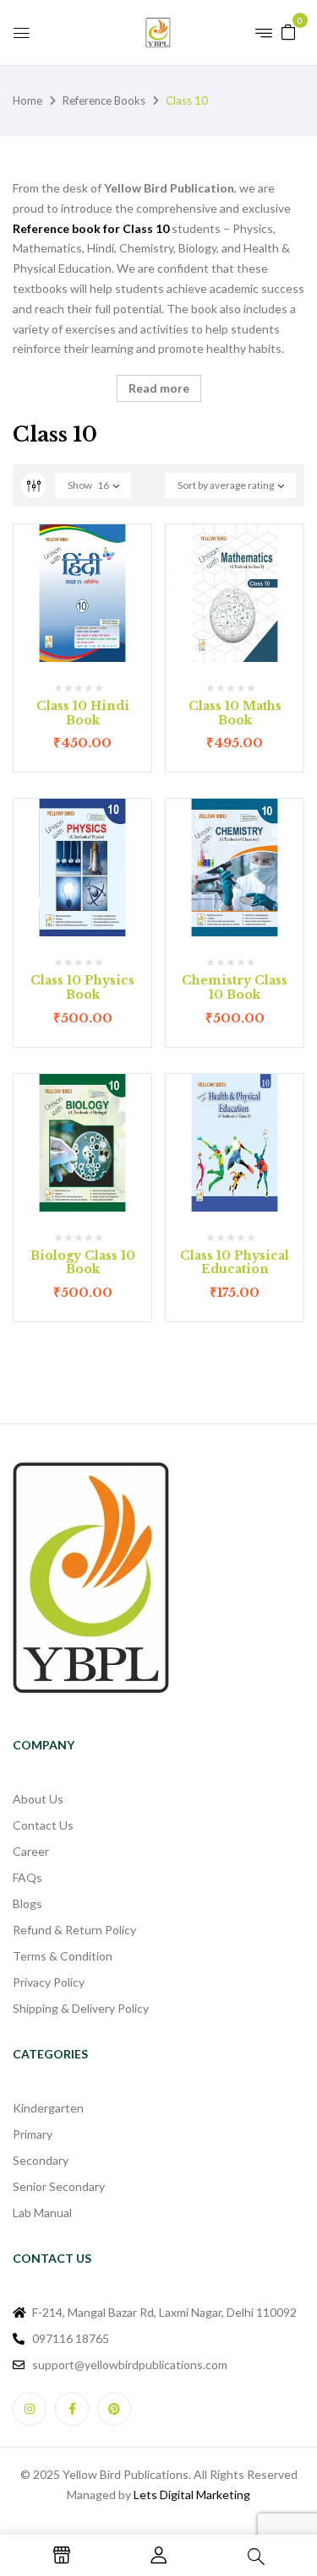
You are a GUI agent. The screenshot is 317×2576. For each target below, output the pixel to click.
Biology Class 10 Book (83, 1263)
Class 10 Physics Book (82, 987)
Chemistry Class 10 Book (235, 987)
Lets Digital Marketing (192, 2495)
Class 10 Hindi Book (83, 713)
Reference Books (104, 100)
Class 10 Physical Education (235, 1263)
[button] (288, 31)
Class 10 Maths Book (235, 713)
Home (27, 100)
